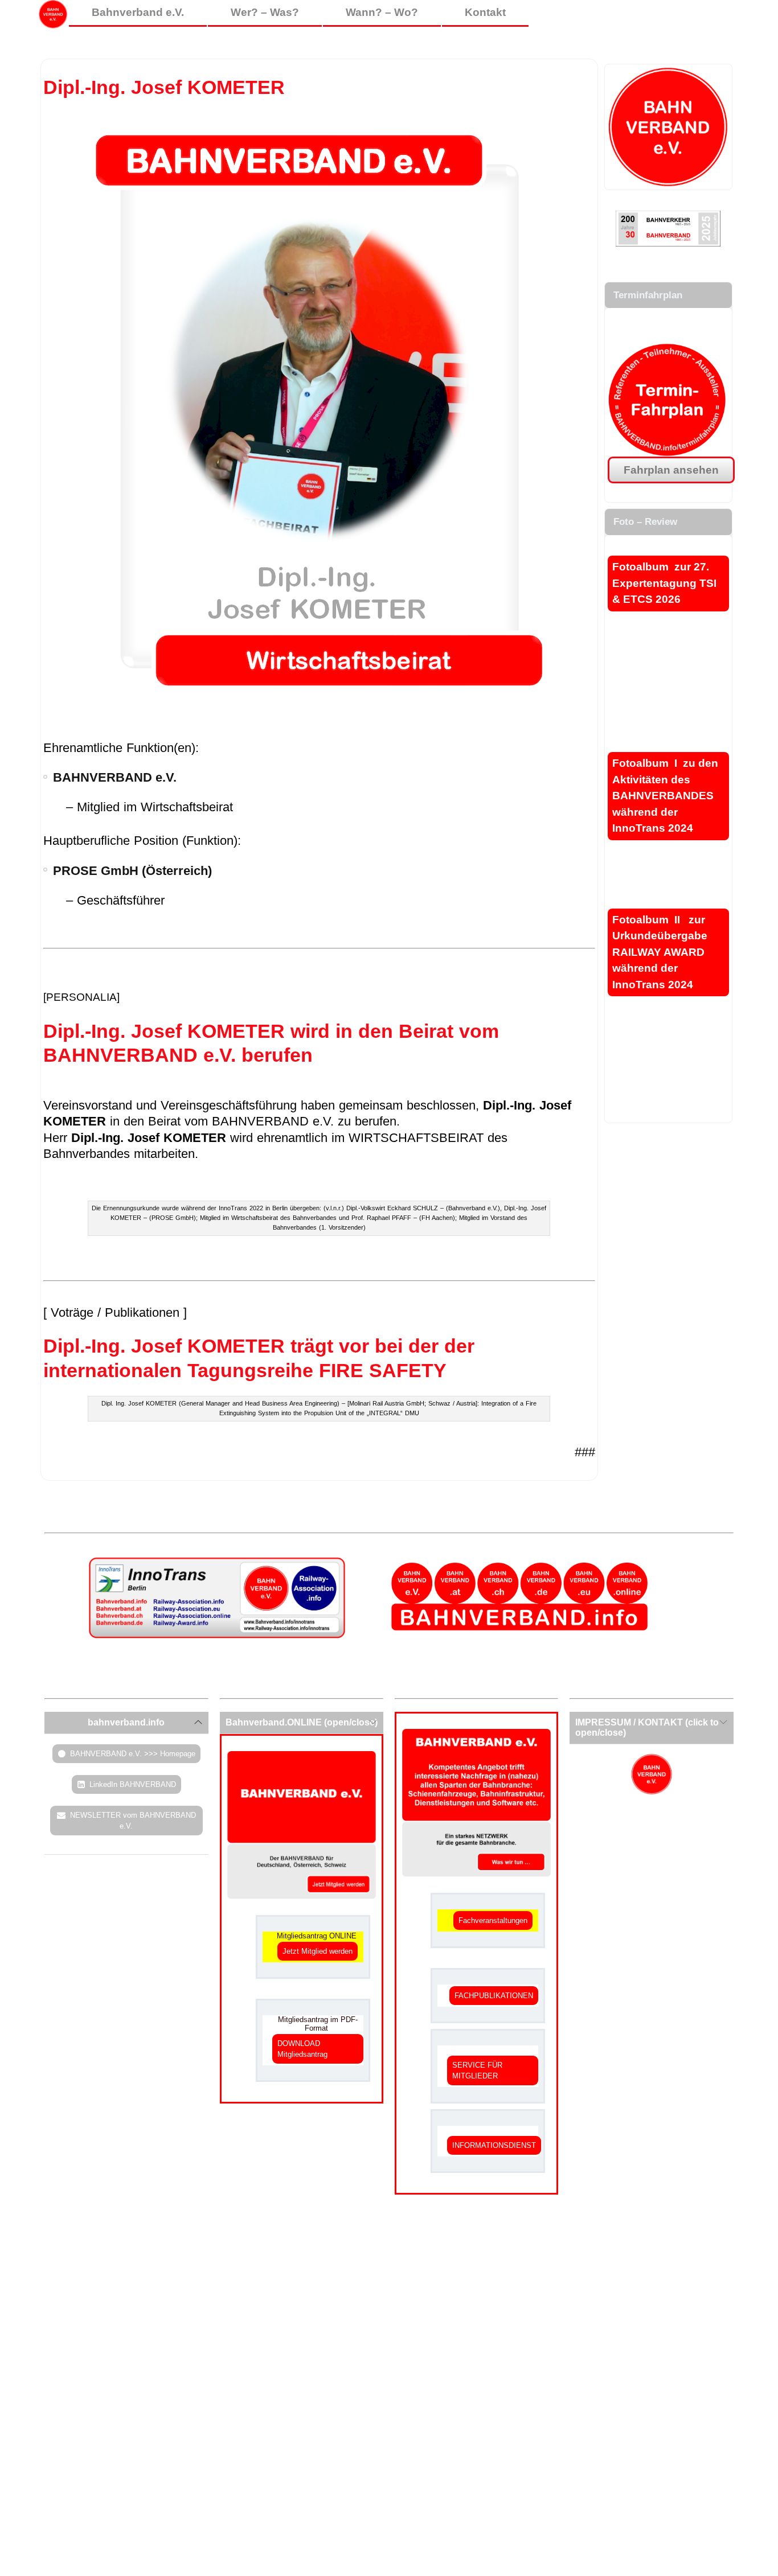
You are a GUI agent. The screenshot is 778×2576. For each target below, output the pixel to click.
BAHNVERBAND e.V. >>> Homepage (133, 1754)
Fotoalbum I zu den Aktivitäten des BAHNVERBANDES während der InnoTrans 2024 (665, 796)
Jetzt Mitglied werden (318, 1951)
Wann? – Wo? (382, 12)
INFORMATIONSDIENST (494, 2145)
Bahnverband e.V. (138, 12)
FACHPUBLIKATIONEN (494, 1996)
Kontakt (485, 12)
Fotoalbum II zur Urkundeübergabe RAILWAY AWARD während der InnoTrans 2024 (660, 952)
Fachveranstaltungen (493, 1920)
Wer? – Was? (265, 12)
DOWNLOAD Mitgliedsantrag (302, 2049)
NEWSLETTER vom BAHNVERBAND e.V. (133, 1821)
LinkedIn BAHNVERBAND (133, 1784)
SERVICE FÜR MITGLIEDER (477, 2070)
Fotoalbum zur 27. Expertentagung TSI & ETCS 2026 (664, 583)
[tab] (126, 1723)
